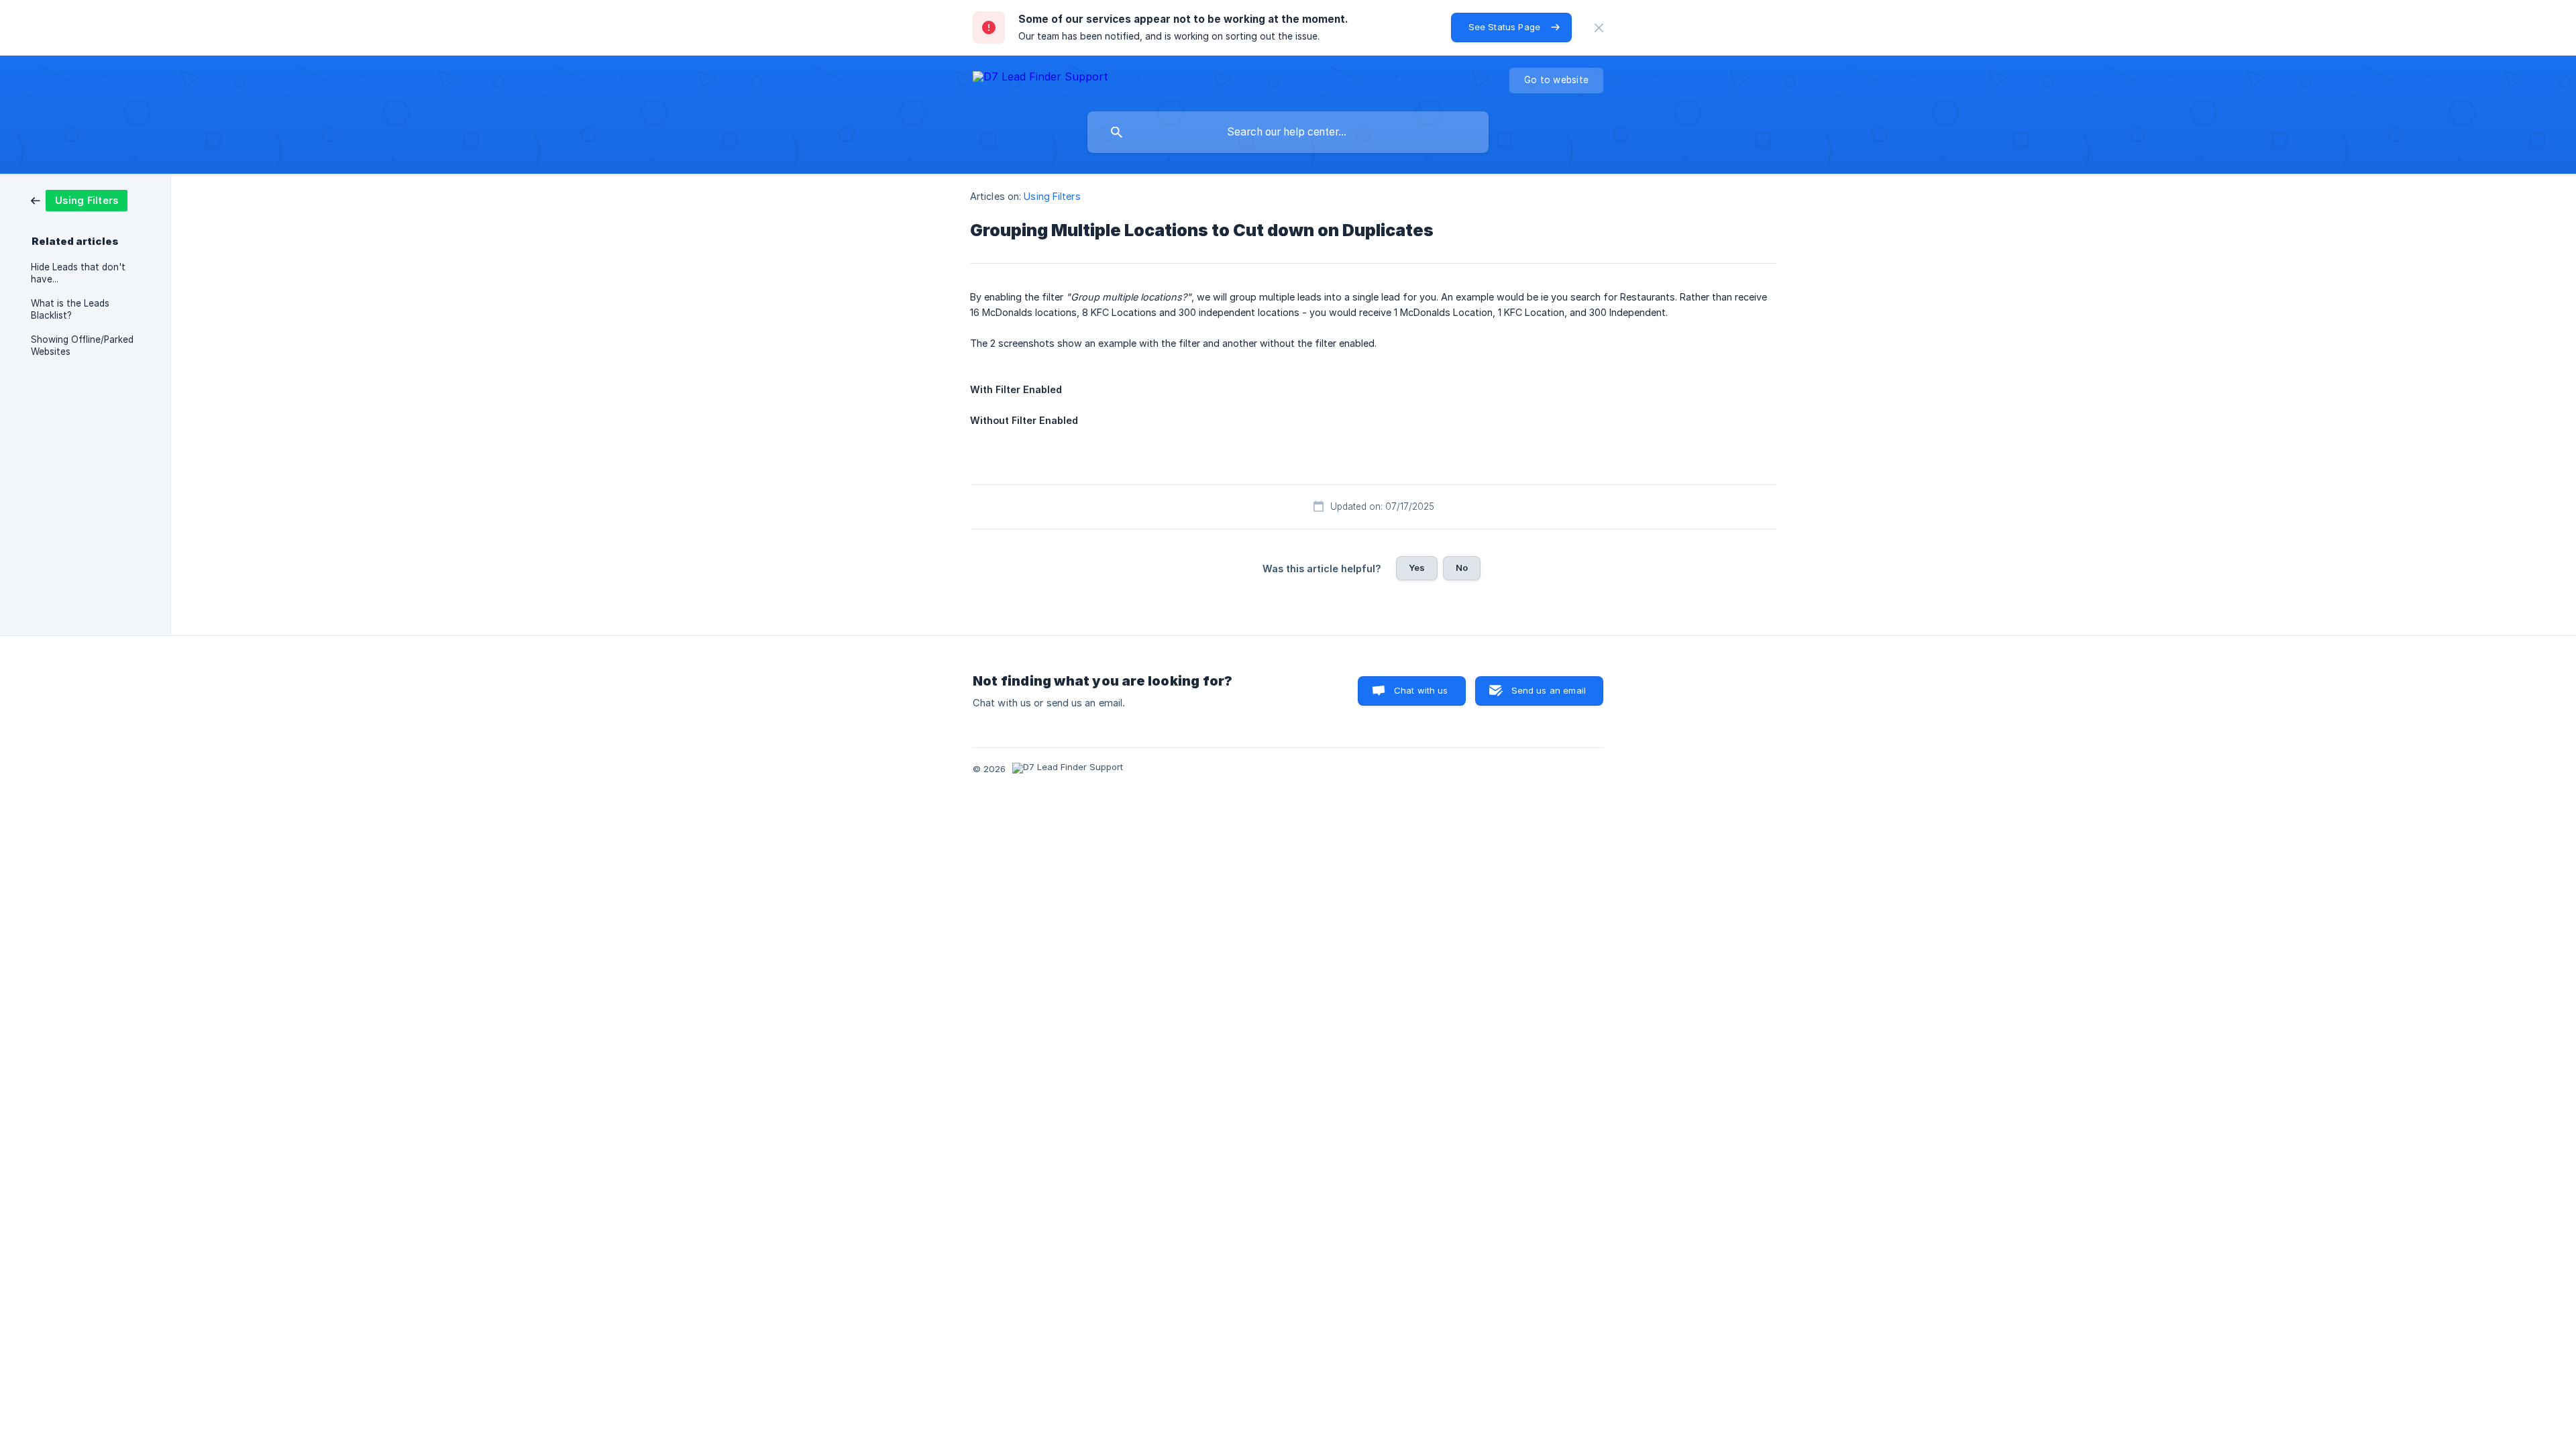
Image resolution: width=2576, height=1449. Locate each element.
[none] (1599, 28)
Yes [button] (1417, 568)
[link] (79, 200)
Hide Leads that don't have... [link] (78, 273)
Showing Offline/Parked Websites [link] (82, 345)
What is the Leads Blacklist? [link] (70, 309)
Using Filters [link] (1052, 196)
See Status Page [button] (1504, 27)
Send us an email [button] (1549, 690)
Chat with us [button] (1421, 690)
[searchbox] (1288, 132)
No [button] (1462, 568)
